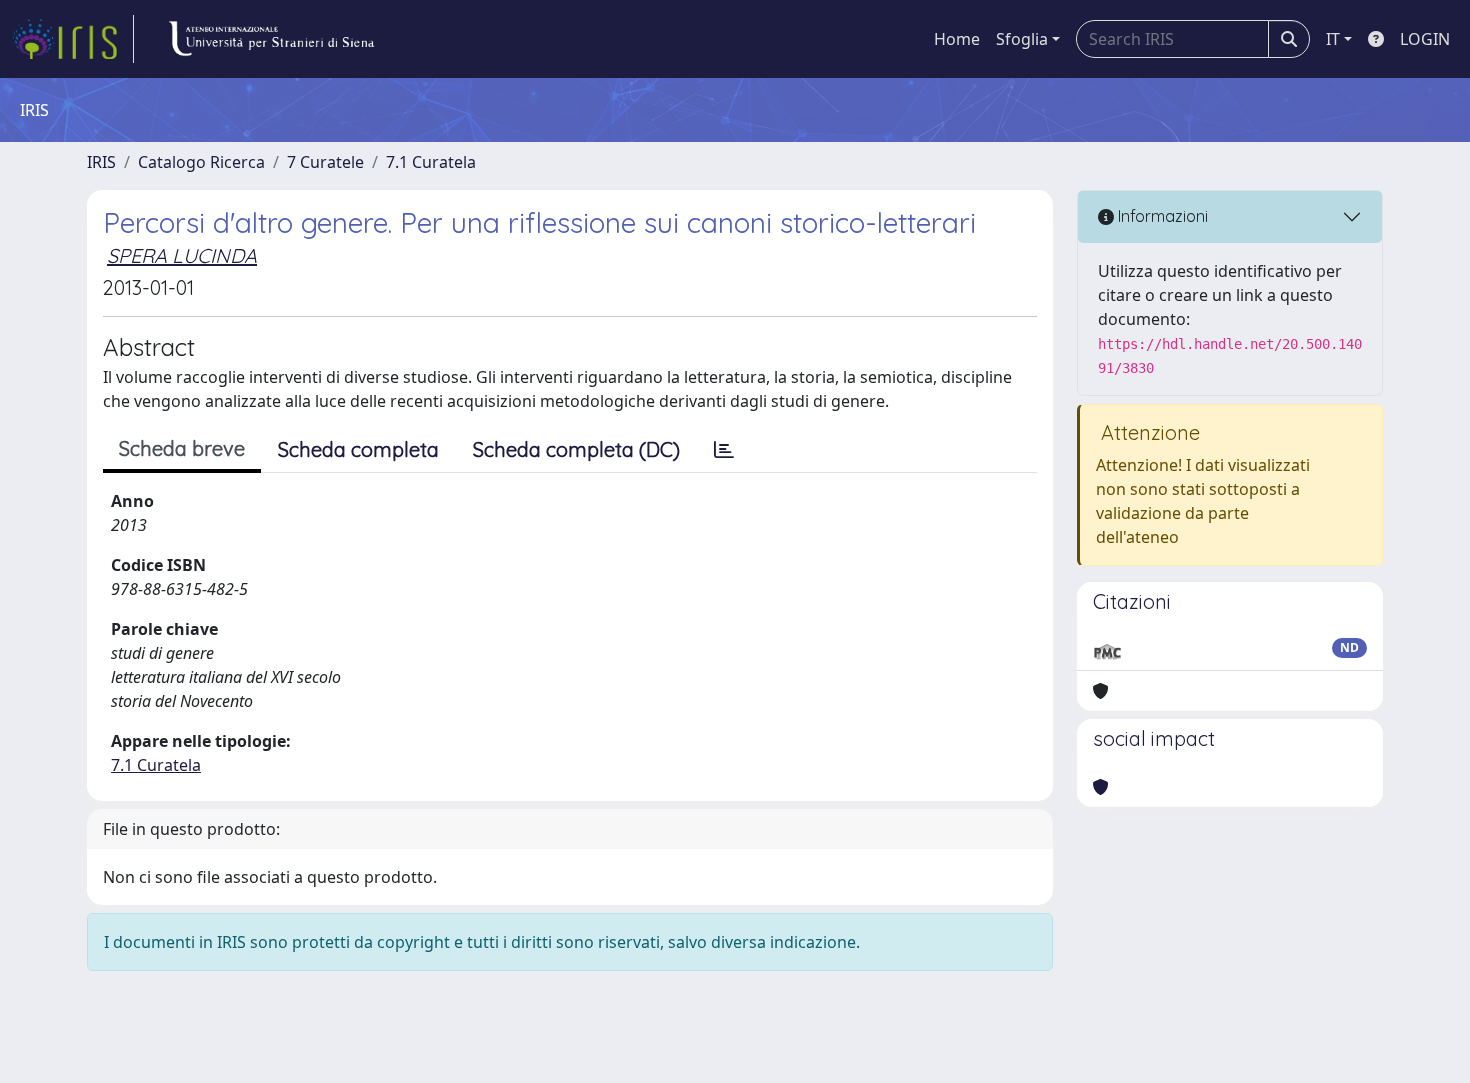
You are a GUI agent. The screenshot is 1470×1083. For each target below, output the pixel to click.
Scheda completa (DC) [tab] (576, 449)
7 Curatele (325, 162)
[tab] (724, 450)
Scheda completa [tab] (358, 449)
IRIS (101, 162)
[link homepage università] (271, 39)
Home (957, 39)
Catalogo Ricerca (201, 162)
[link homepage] (73, 39)
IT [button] (1333, 39)
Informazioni (1161, 216)
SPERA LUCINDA (182, 255)
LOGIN (1425, 39)
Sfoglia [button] (1022, 39)
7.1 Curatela (431, 162)
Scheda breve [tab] (182, 448)
